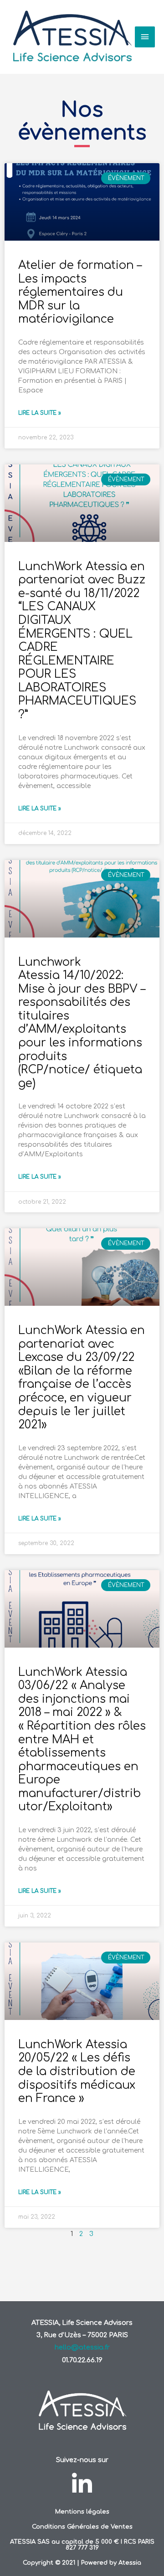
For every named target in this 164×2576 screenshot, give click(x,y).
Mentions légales (82, 2512)
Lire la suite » (40, 413)
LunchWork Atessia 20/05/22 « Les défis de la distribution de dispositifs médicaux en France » (77, 2071)
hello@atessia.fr (82, 2347)
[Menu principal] (145, 37)
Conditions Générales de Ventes (82, 2527)
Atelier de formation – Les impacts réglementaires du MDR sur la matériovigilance (80, 292)
